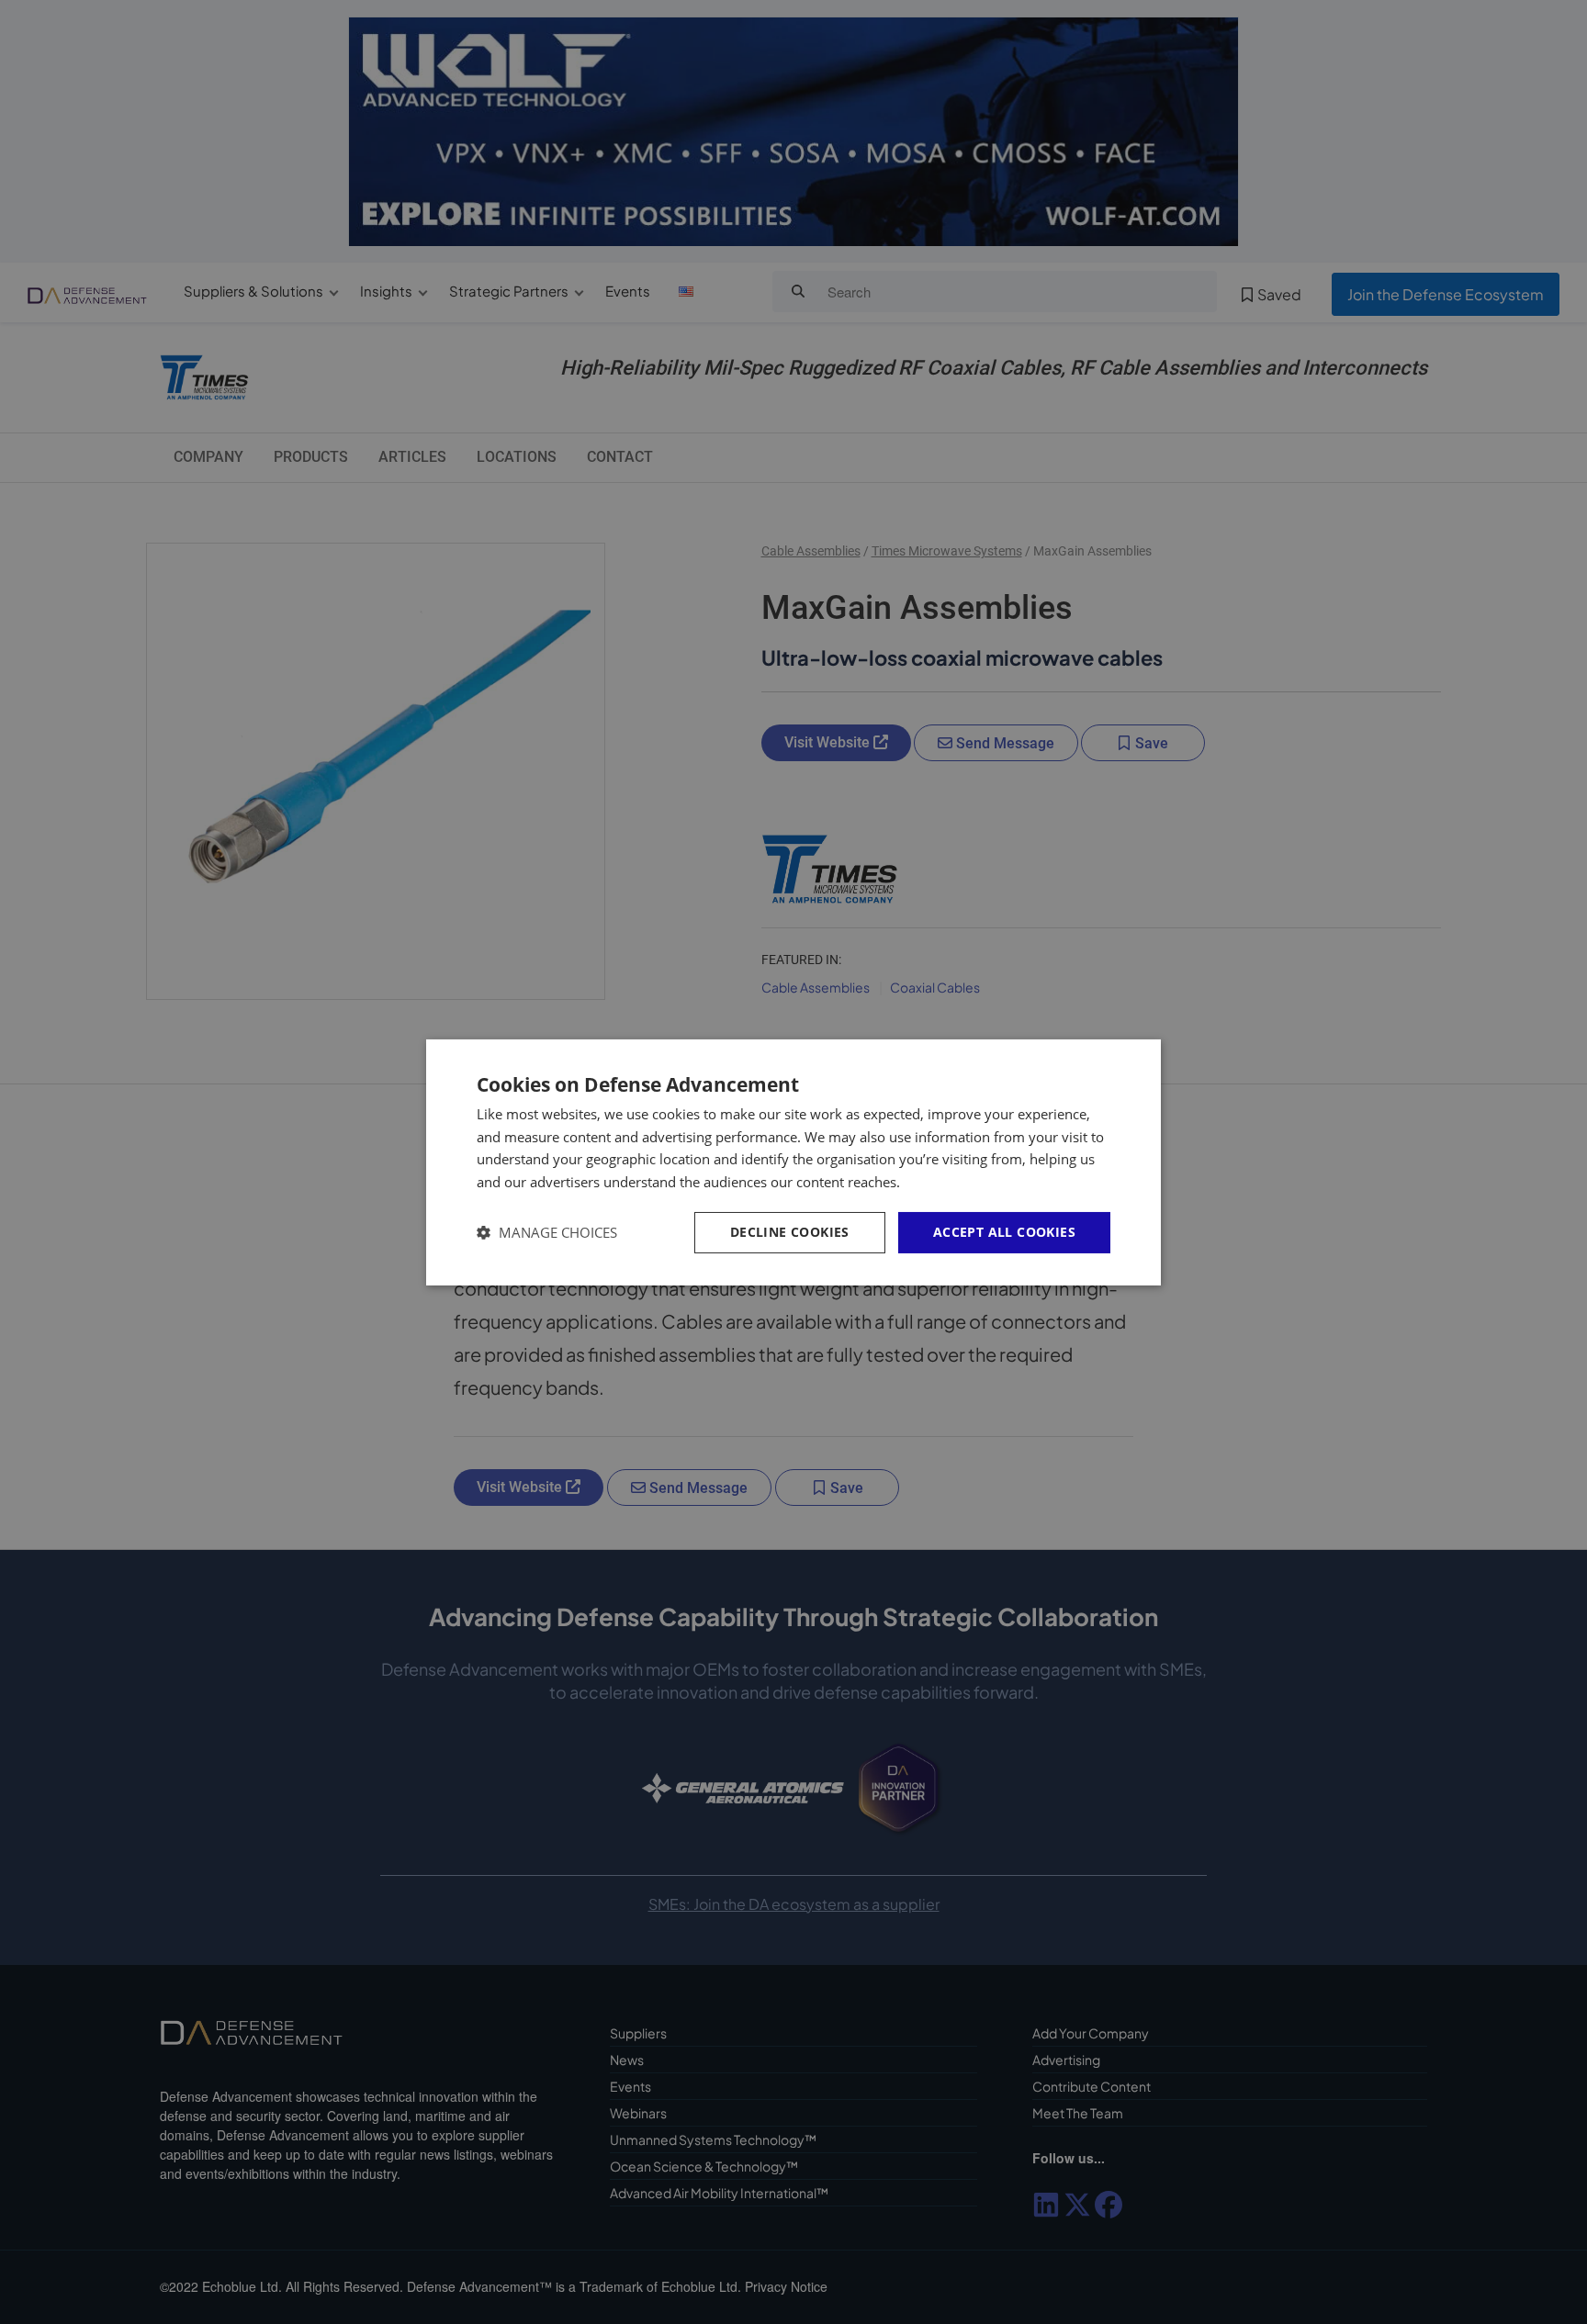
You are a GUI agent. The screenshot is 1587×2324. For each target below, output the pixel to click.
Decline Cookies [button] (790, 1232)
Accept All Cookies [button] (1004, 1232)
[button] (547, 1233)
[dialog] (793, 1162)
